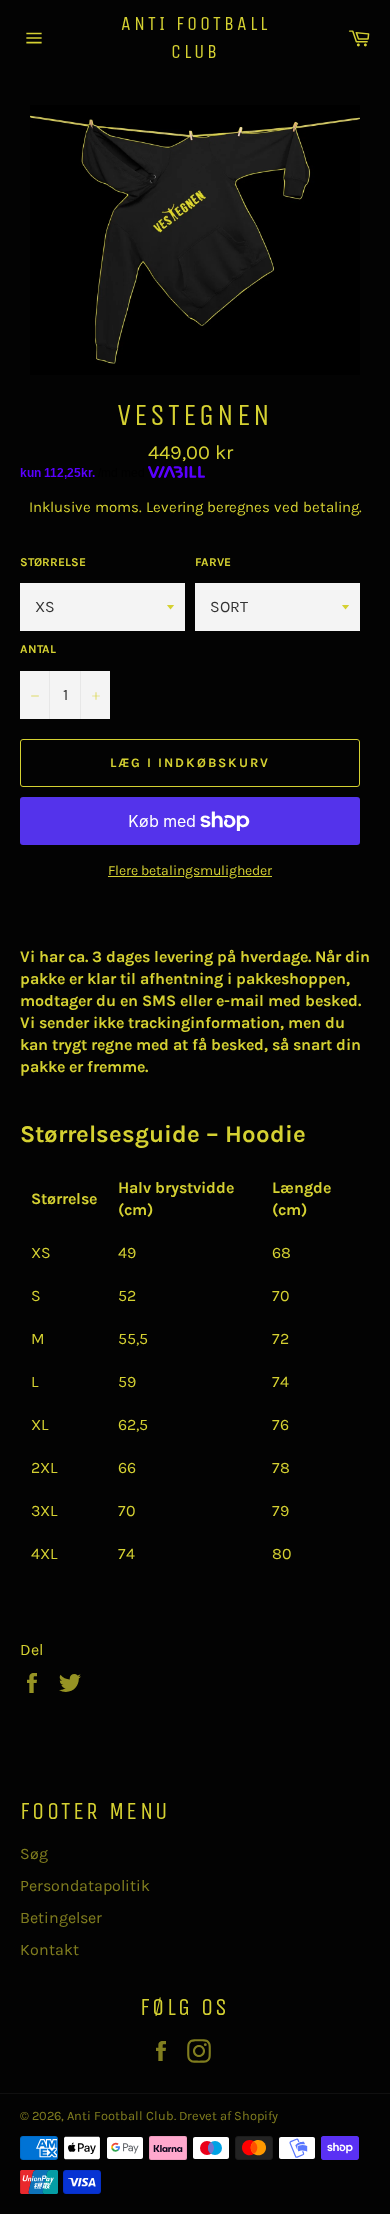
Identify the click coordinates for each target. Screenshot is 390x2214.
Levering (174, 507)
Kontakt (49, 1949)
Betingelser (61, 1917)
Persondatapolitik (85, 1885)
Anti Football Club (195, 37)
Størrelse (53, 562)
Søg (34, 1853)
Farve (213, 562)
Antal (38, 649)
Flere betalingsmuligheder (190, 870)
